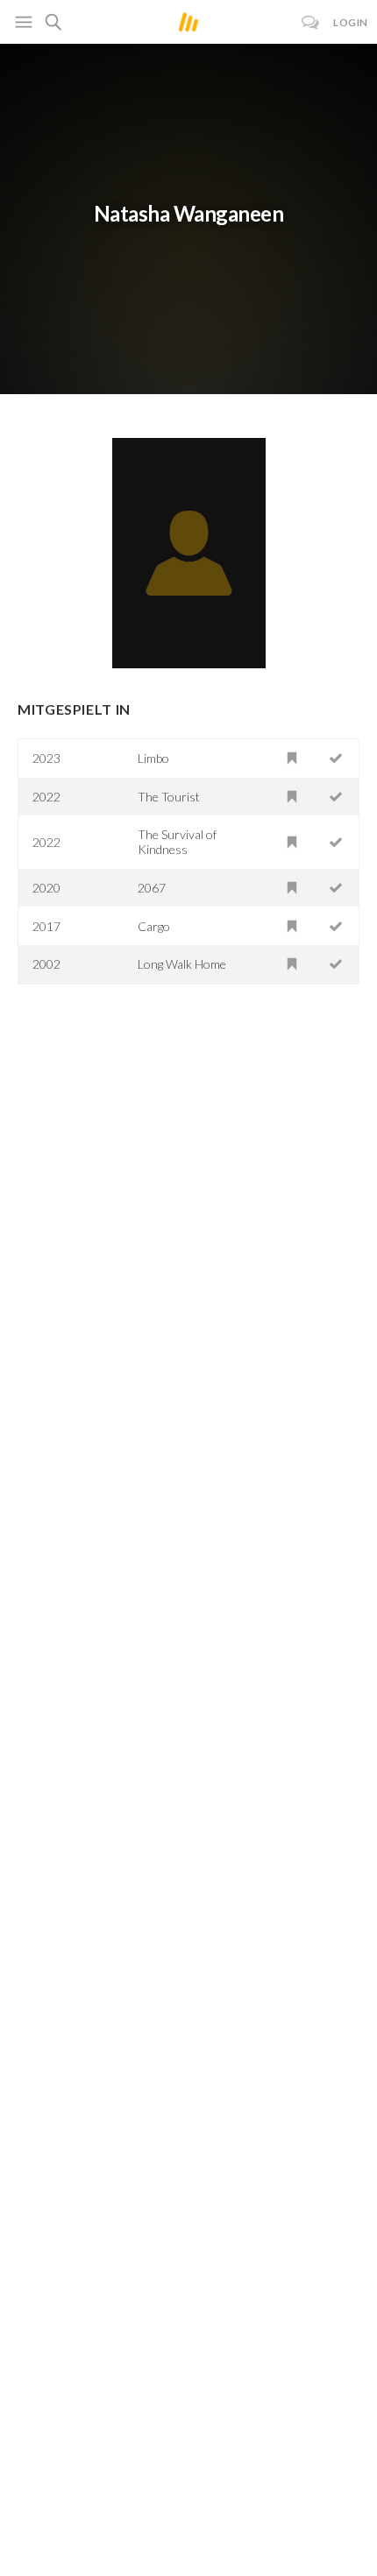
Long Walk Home (182, 964)
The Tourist (169, 797)
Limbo (153, 758)
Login (351, 22)
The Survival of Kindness (177, 842)
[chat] (311, 22)
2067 (152, 888)
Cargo (154, 926)
